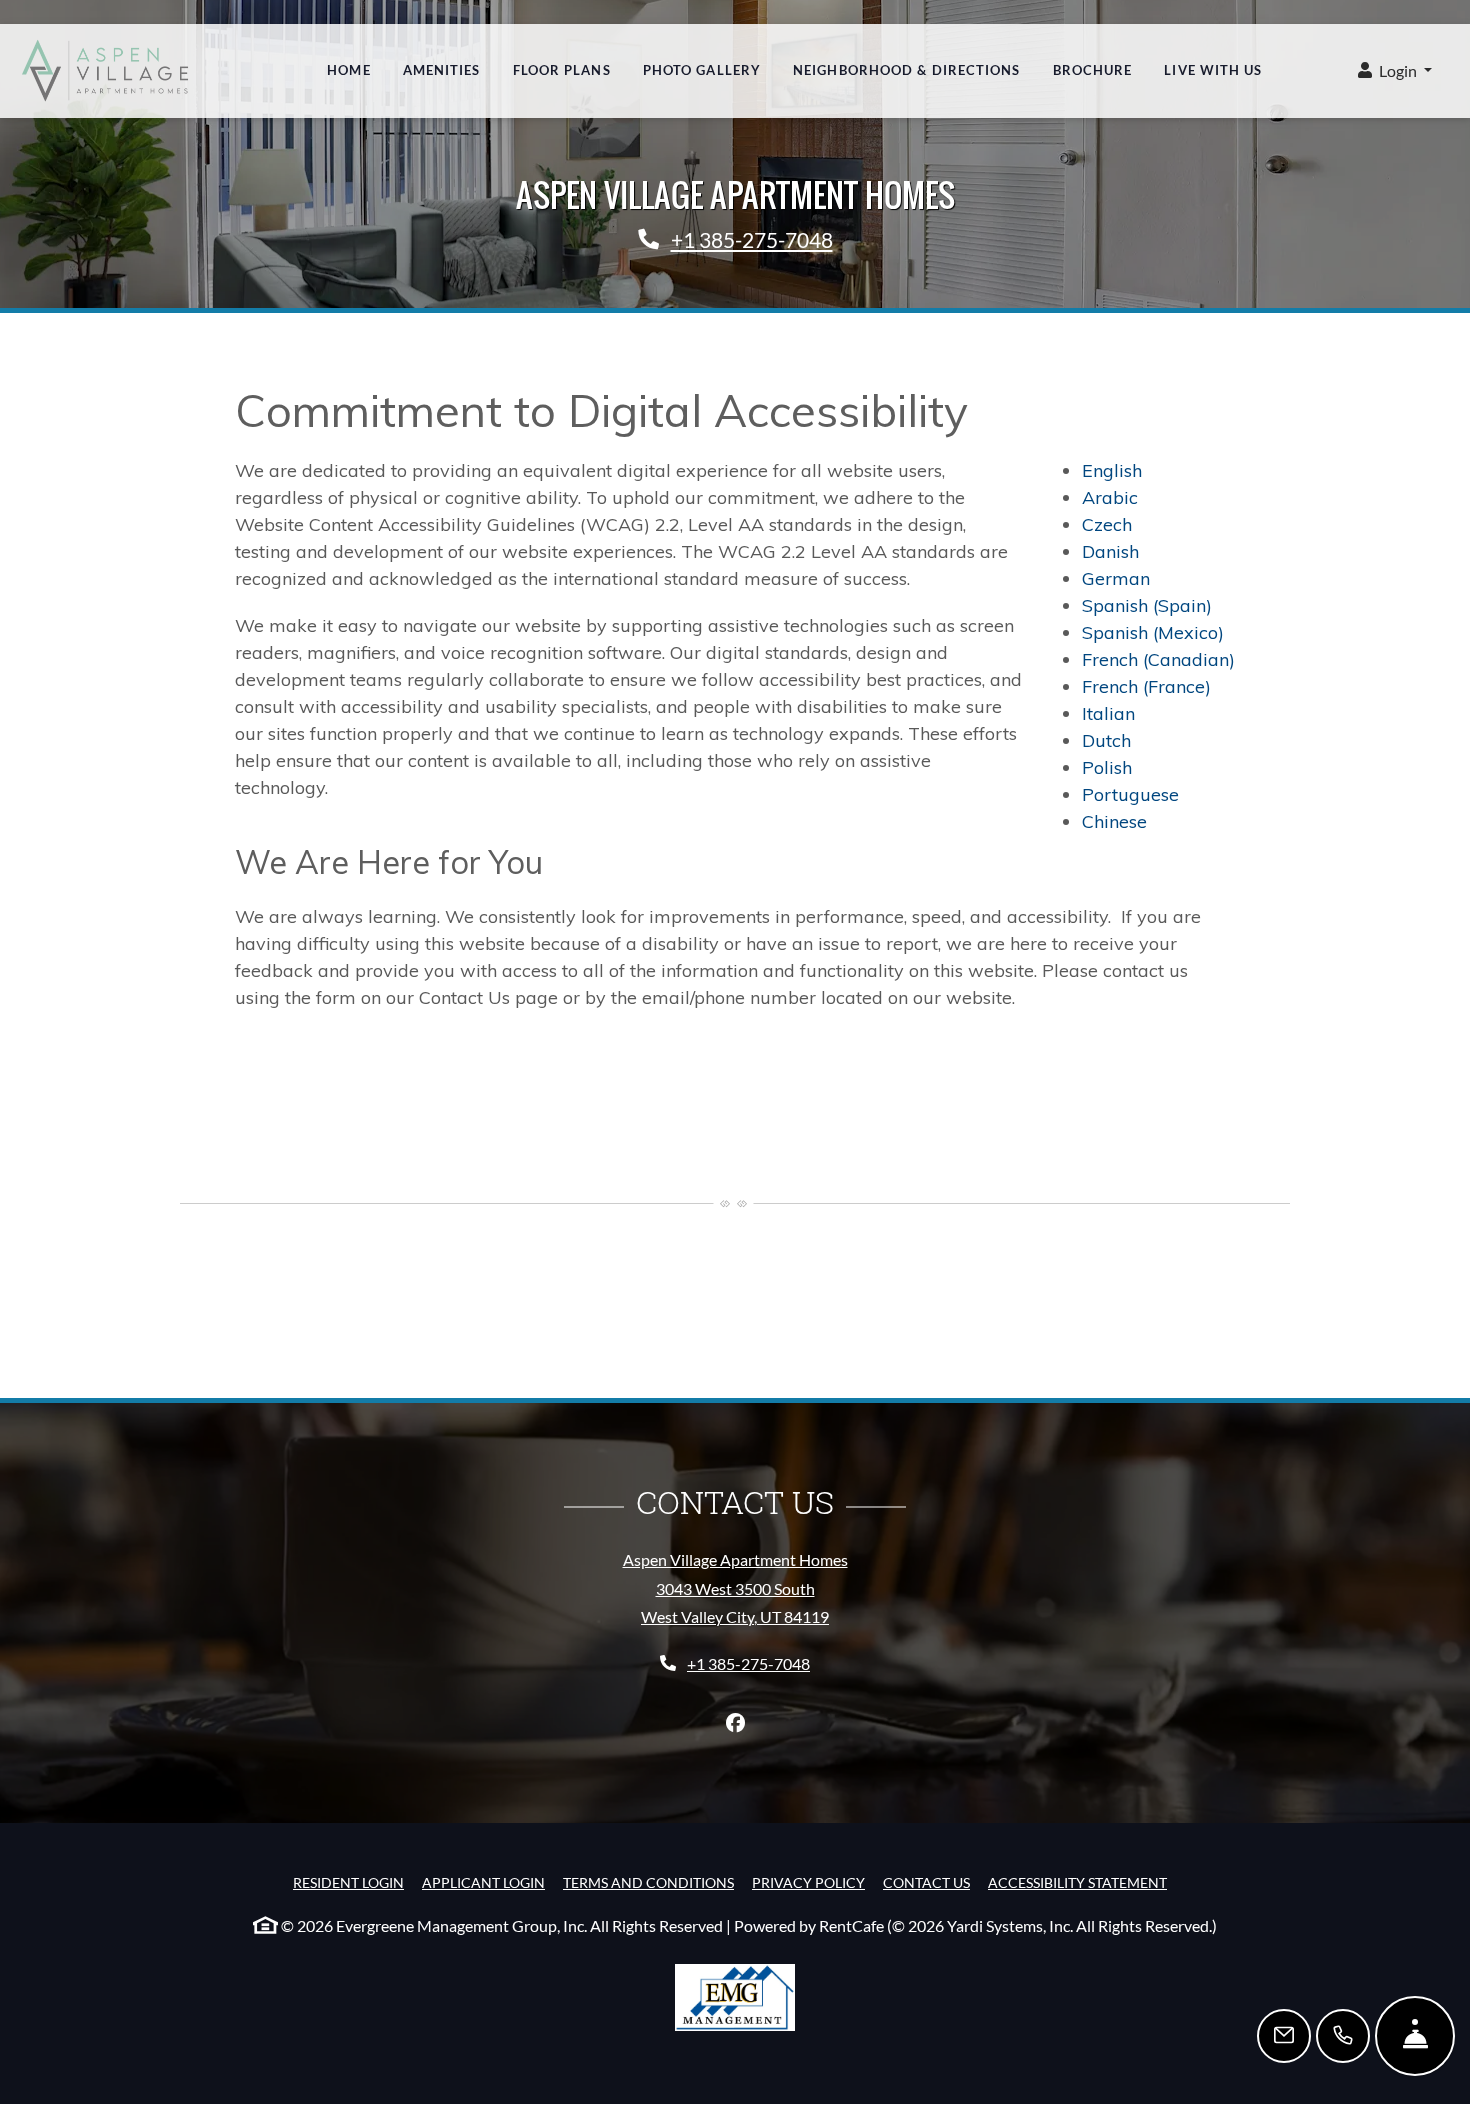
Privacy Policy (808, 1882)
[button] (1395, 71)
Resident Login (348, 1882)
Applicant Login (483, 1882)
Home (348, 70)
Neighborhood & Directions (907, 70)
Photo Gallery (702, 70)
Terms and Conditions (648, 1882)
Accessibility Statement (1077, 1882)
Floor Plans (562, 70)
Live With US (1213, 70)
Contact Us (926, 1882)
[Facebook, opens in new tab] (735, 1723)
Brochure (1093, 70)
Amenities (442, 70)
